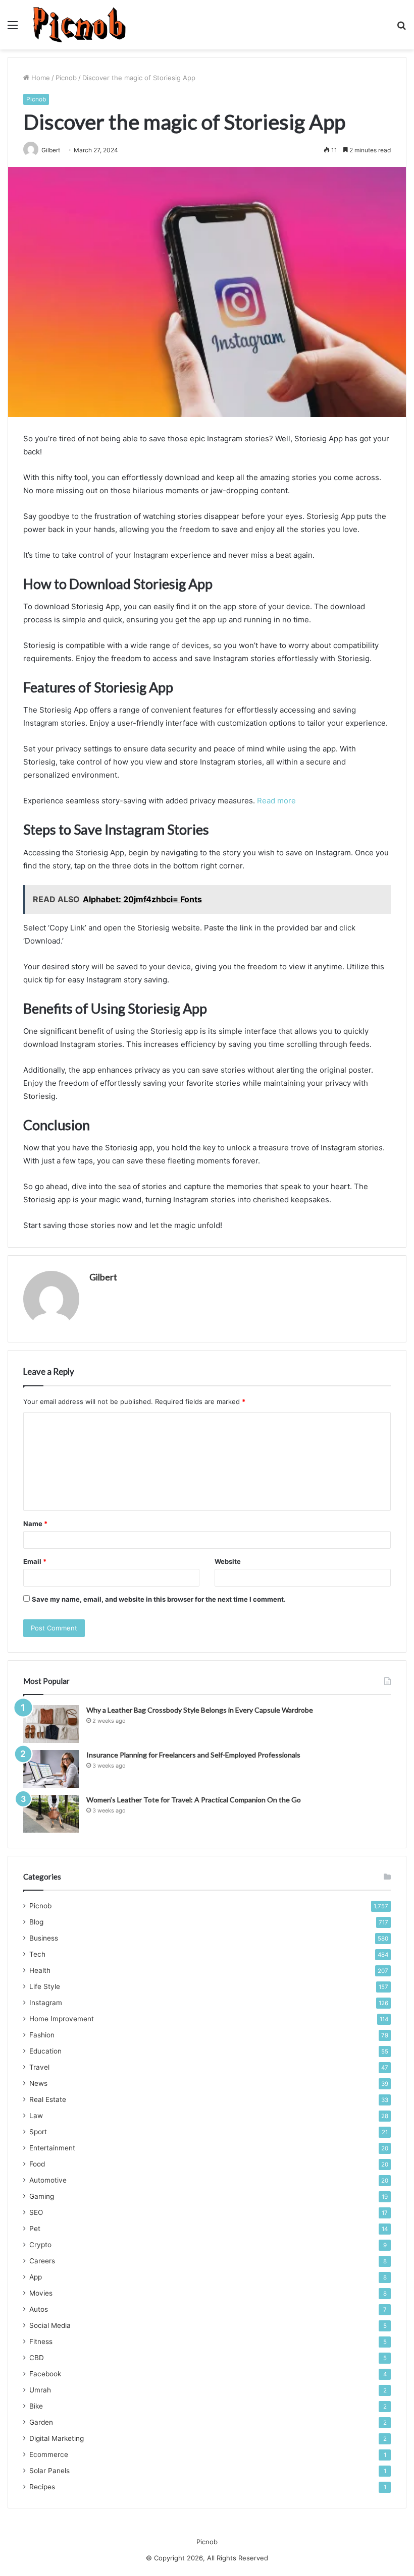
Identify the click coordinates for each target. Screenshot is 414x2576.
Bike (36, 2406)
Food (37, 2164)
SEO (36, 2212)
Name (35, 1524)
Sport (38, 2132)
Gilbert (103, 1277)
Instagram (46, 2003)
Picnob (66, 78)
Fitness (41, 2341)
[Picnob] (80, 25)
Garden (41, 2422)
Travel (39, 2067)
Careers (42, 2261)
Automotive (48, 2180)
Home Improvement (62, 2019)
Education (45, 2051)
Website (228, 1561)
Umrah (40, 2390)
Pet (35, 2229)
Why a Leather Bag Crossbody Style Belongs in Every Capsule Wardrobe (200, 1710)
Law (36, 2116)
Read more (276, 801)
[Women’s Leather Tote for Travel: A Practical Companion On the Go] (51, 1814)
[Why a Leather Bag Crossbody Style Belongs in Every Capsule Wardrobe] (51, 1724)
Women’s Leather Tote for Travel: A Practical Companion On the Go (194, 1800)
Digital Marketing (57, 2438)
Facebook (45, 2374)
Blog (36, 1922)
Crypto (40, 2245)
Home (40, 78)
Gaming (42, 2196)
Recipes (42, 2487)
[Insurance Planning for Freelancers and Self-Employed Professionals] (51, 1769)
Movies (41, 2293)
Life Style (45, 1986)
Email (35, 1561)
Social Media (50, 2325)
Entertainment (52, 2148)
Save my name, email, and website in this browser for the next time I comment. (159, 1599)
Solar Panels (49, 2471)
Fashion (42, 2035)
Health (40, 1970)
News (38, 2083)
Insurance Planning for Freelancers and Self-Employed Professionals (193, 1755)
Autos (39, 2309)
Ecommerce (49, 2454)
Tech (37, 1954)
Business (44, 1938)
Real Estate (48, 2099)
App (36, 2277)
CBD (37, 2358)
